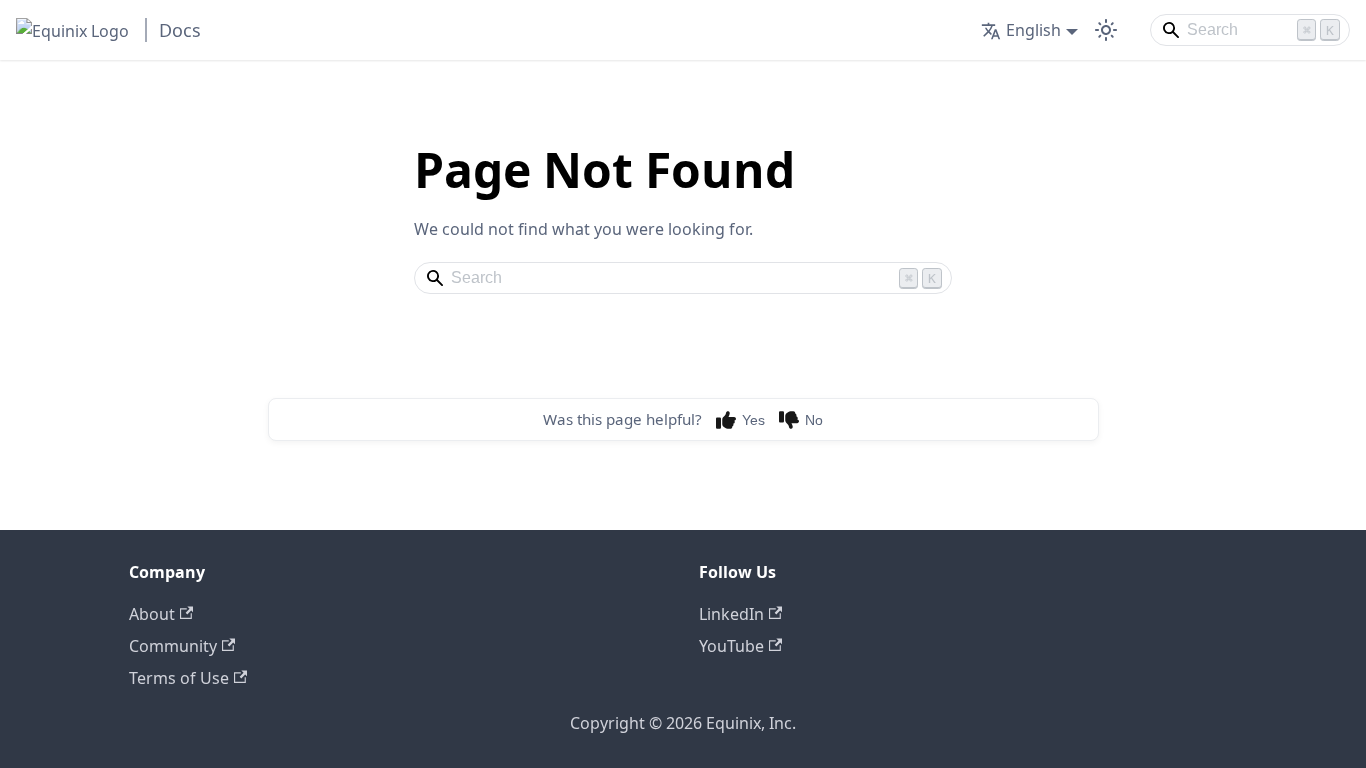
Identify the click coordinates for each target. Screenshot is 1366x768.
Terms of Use (179, 678)
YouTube (731, 646)
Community (173, 646)
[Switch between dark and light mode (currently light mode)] (1106, 30)
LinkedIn (731, 614)
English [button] (1033, 30)
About (152, 614)
